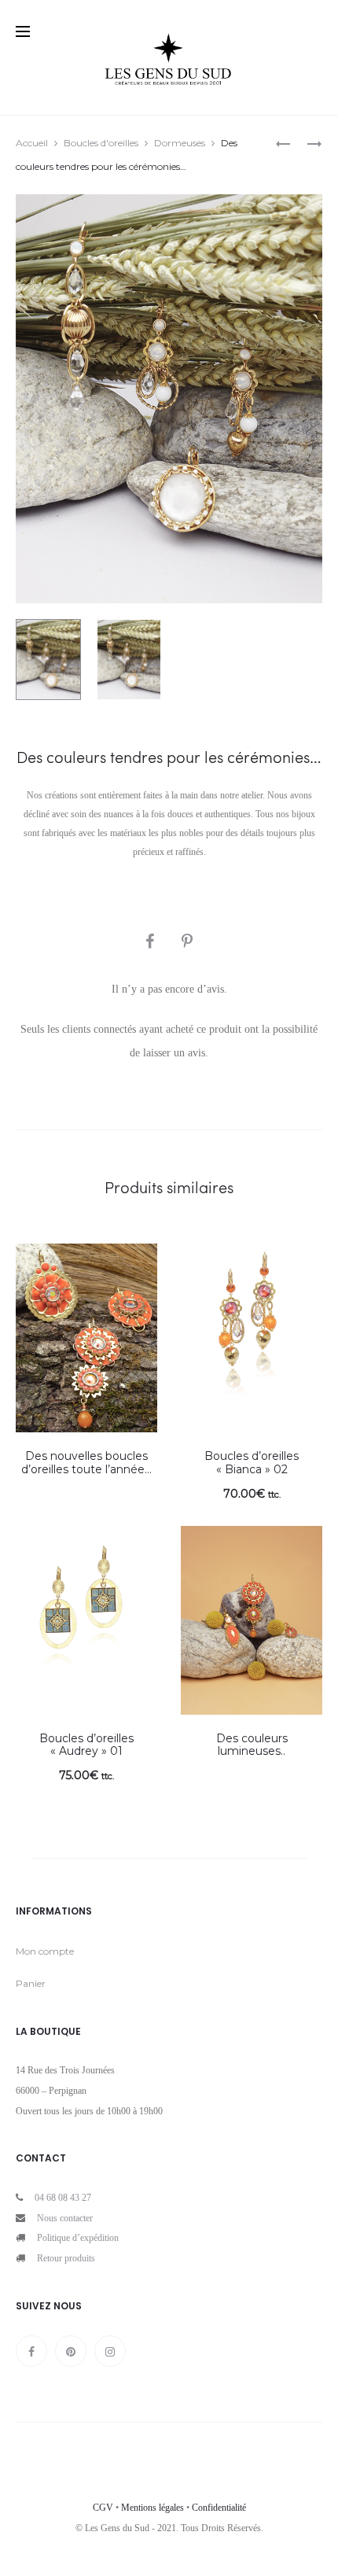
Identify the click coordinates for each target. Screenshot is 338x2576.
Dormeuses (180, 143)
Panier (31, 1983)
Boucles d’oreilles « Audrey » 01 (86, 1745)
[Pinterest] (71, 2351)
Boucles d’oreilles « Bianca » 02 (252, 1463)
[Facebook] (31, 2351)
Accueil (32, 143)
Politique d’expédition (78, 2238)
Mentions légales (152, 2508)
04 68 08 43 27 (63, 2198)
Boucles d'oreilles (101, 143)
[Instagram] (110, 2351)
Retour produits (66, 2258)
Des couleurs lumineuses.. (252, 1745)
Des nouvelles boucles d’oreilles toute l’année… (86, 1463)
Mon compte (45, 1951)
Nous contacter (65, 2218)
